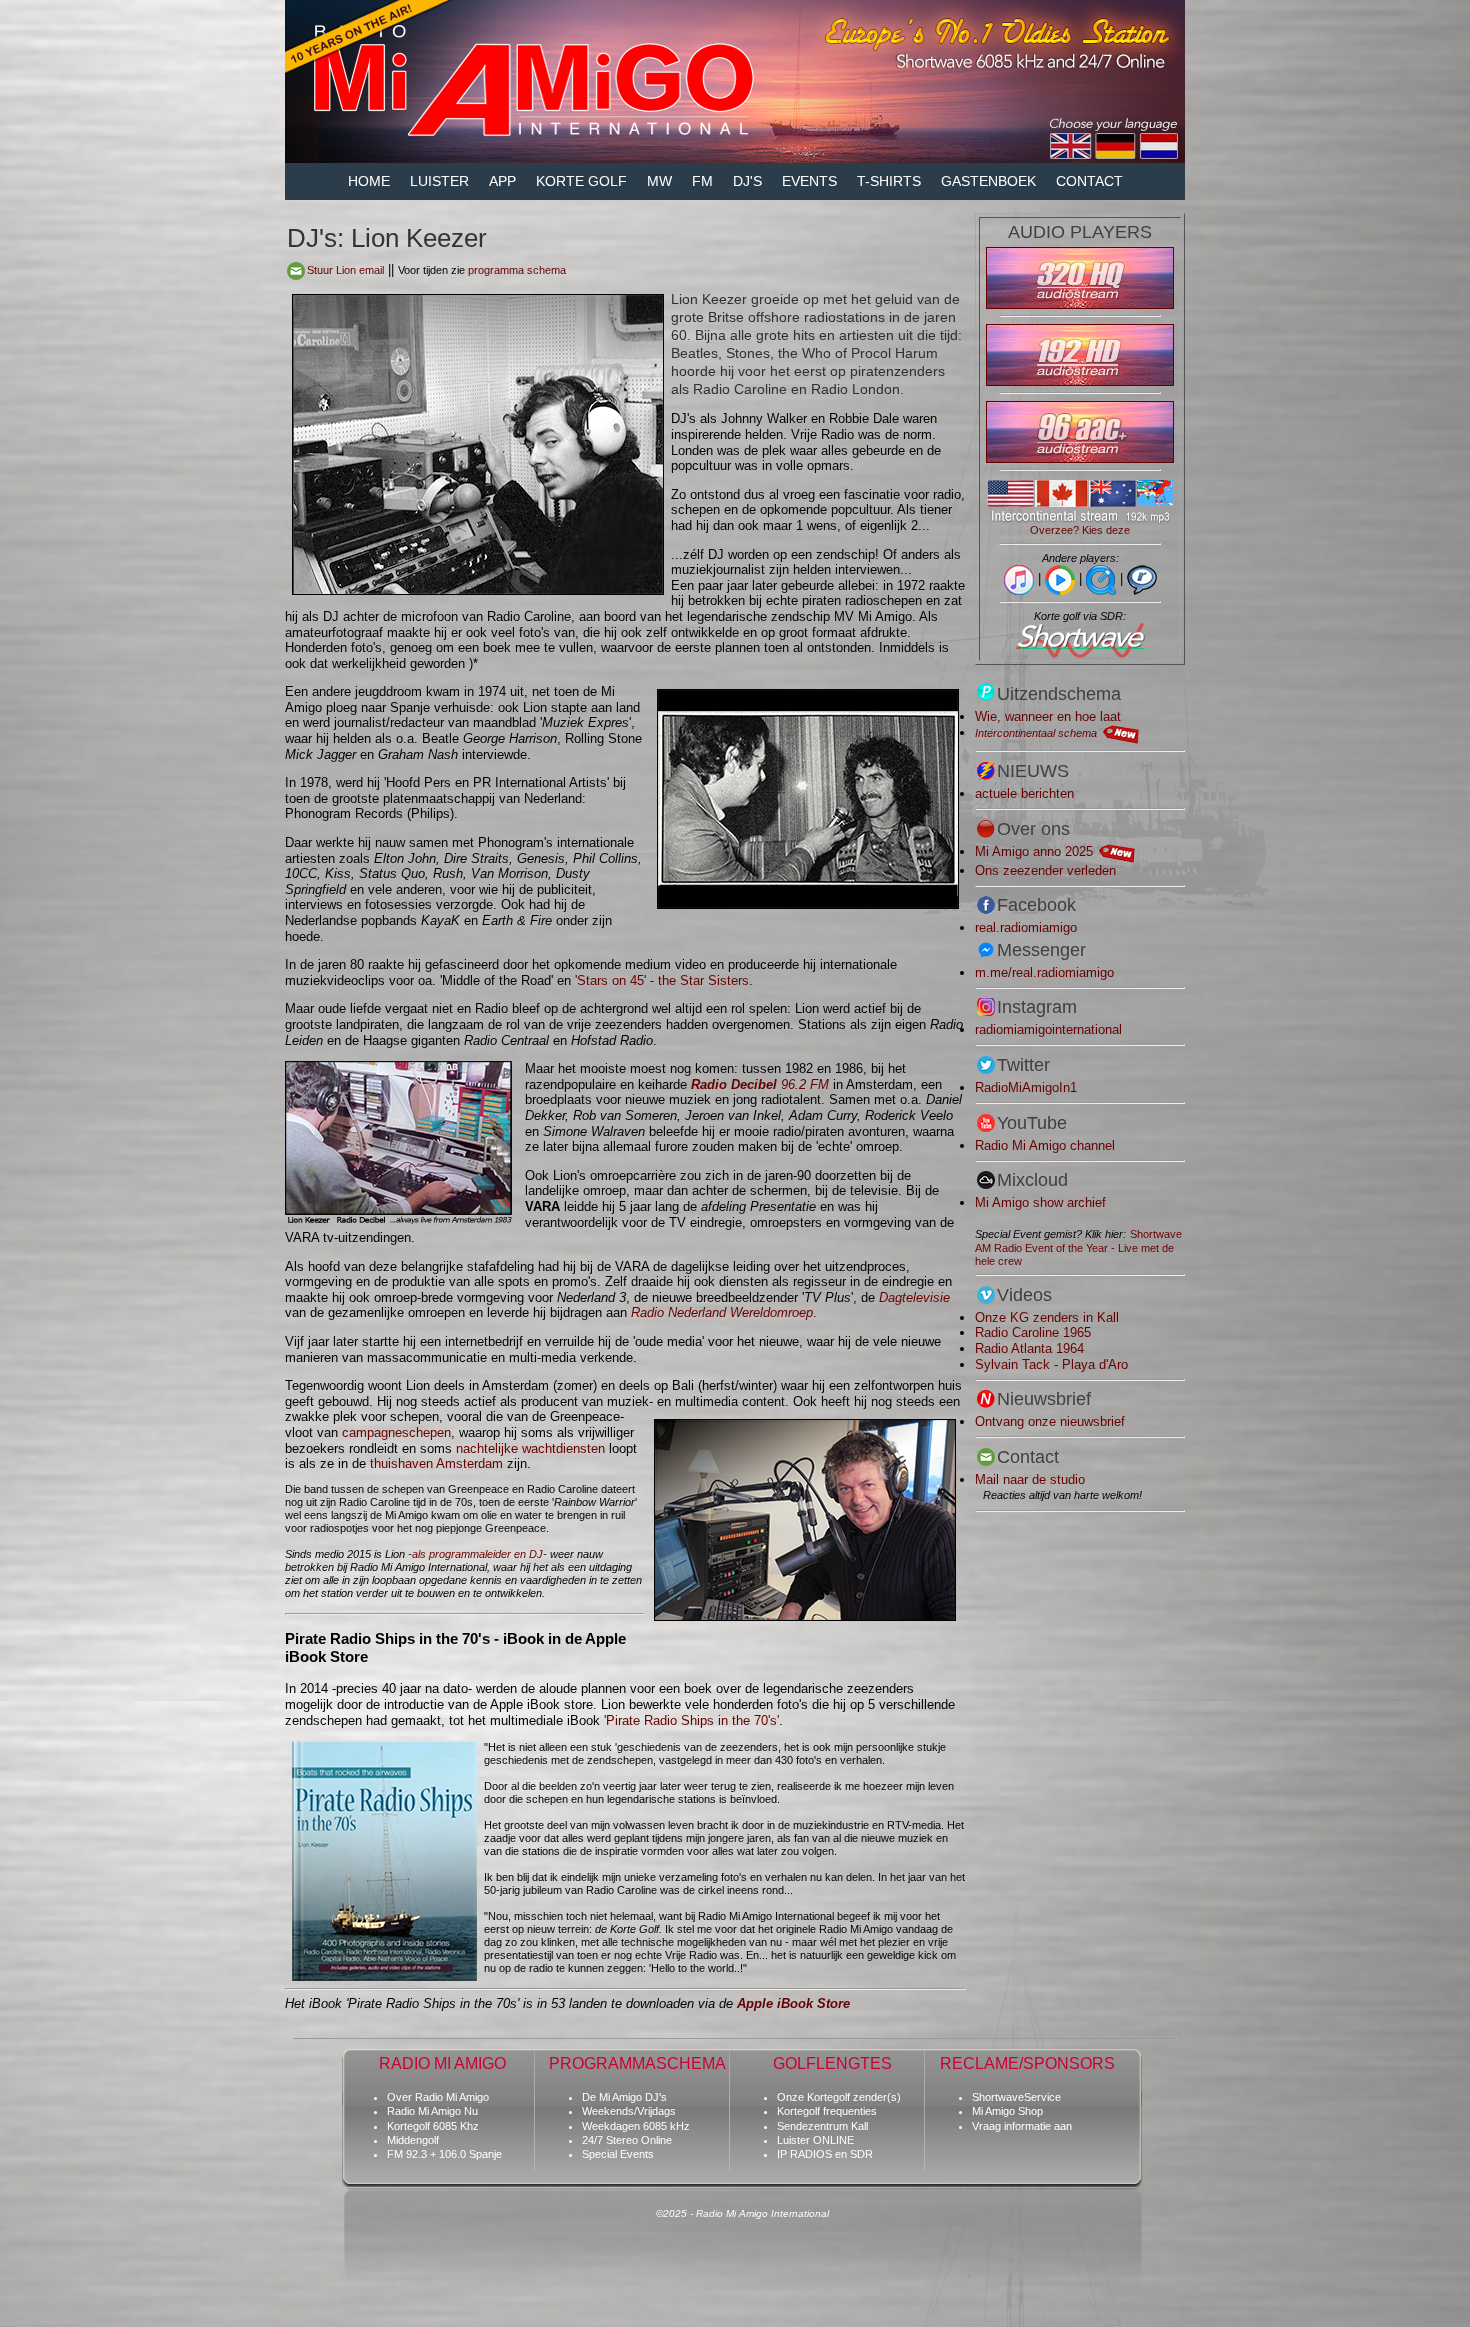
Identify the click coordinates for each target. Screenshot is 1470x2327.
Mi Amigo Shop (1007, 2111)
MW (659, 181)
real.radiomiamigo (1026, 927)
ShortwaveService (1016, 2097)
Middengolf (413, 2140)
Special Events (618, 2154)
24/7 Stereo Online (627, 2140)
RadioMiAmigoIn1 (1026, 1087)
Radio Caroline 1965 (1033, 1332)
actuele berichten (1024, 793)
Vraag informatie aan (1022, 2126)
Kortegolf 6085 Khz (433, 2126)
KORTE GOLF (581, 181)
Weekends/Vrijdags (629, 2111)
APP (502, 181)
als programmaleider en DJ (477, 1554)
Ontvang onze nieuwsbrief (1050, 1421)
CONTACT (1089, 181)
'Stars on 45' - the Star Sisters (662, 980)
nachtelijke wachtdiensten (530, 1448)
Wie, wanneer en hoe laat (1048, 716)
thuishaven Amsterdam (436, 1463)
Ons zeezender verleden (1045, 870)
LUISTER (439, 181)
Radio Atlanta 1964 (1029, 1348)
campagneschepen (396, 1432)
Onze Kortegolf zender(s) (839, 2097)
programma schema (517, 270)
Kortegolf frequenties (827, 2111)
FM (702, 181)
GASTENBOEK (988, 181)
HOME (369, 181)
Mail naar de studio (1030, 1479)
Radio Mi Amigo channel (1045, 1145)
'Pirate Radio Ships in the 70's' (691, 1720)
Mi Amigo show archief (1040, 1202)
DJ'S (747, 181)
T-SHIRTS (889, 181)
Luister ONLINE (815, 2140)
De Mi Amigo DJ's (624, 2097)
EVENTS (809, 181)
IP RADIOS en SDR (825, 2154)
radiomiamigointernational (1048, 1029)
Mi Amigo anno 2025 (1034, 851)
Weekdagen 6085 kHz (636, 2126)
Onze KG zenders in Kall (1047, 1317)
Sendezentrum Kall (822, 2126)
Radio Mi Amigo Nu (432, 2111)
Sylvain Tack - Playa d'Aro (1051, 1364)
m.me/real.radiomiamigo (1044, 972)
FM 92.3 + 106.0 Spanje (444, 2154)
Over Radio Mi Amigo (438, 2097)
